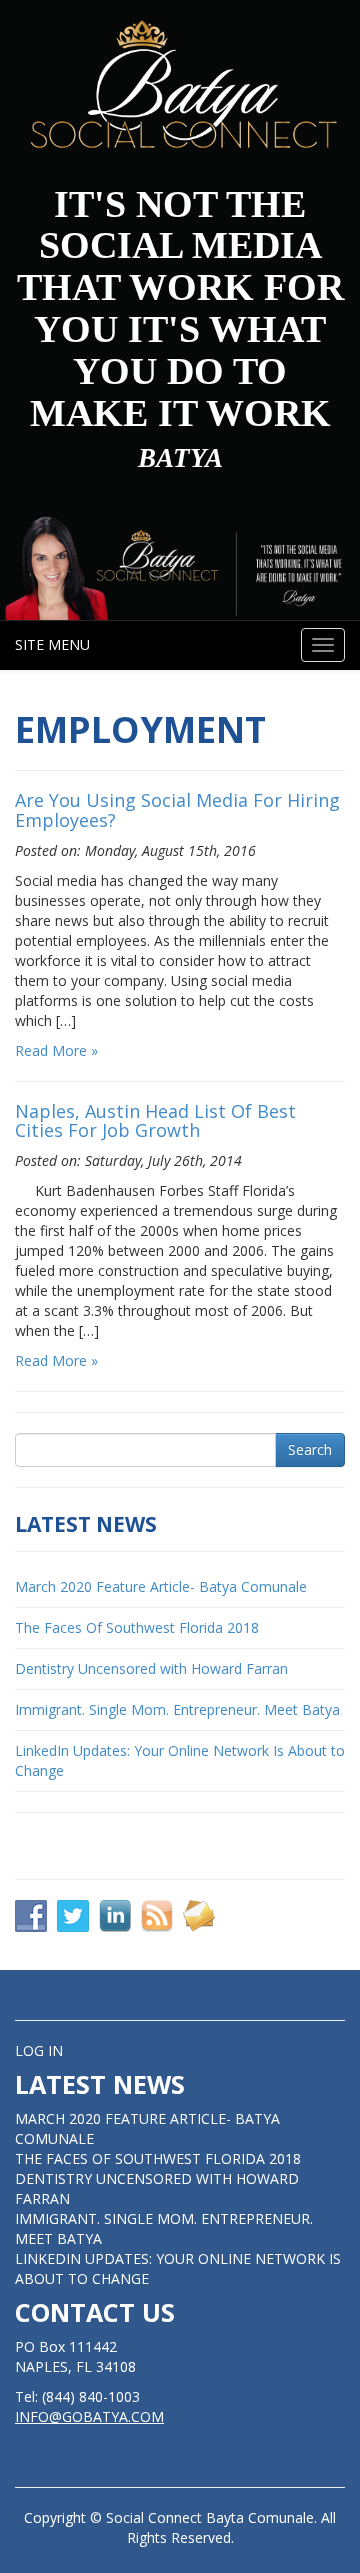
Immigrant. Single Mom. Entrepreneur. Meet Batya (177, 1709)
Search (310, 1449)
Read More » (56, 1050)
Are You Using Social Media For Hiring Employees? (177, 810)
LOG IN (39, 2050)
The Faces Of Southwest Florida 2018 (137, 1627)
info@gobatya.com (89, 2416)
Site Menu (52, 644)
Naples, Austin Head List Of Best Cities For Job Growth (155, 1121)
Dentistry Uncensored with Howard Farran (151, 1668)
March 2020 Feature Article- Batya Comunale (161, 1586)
